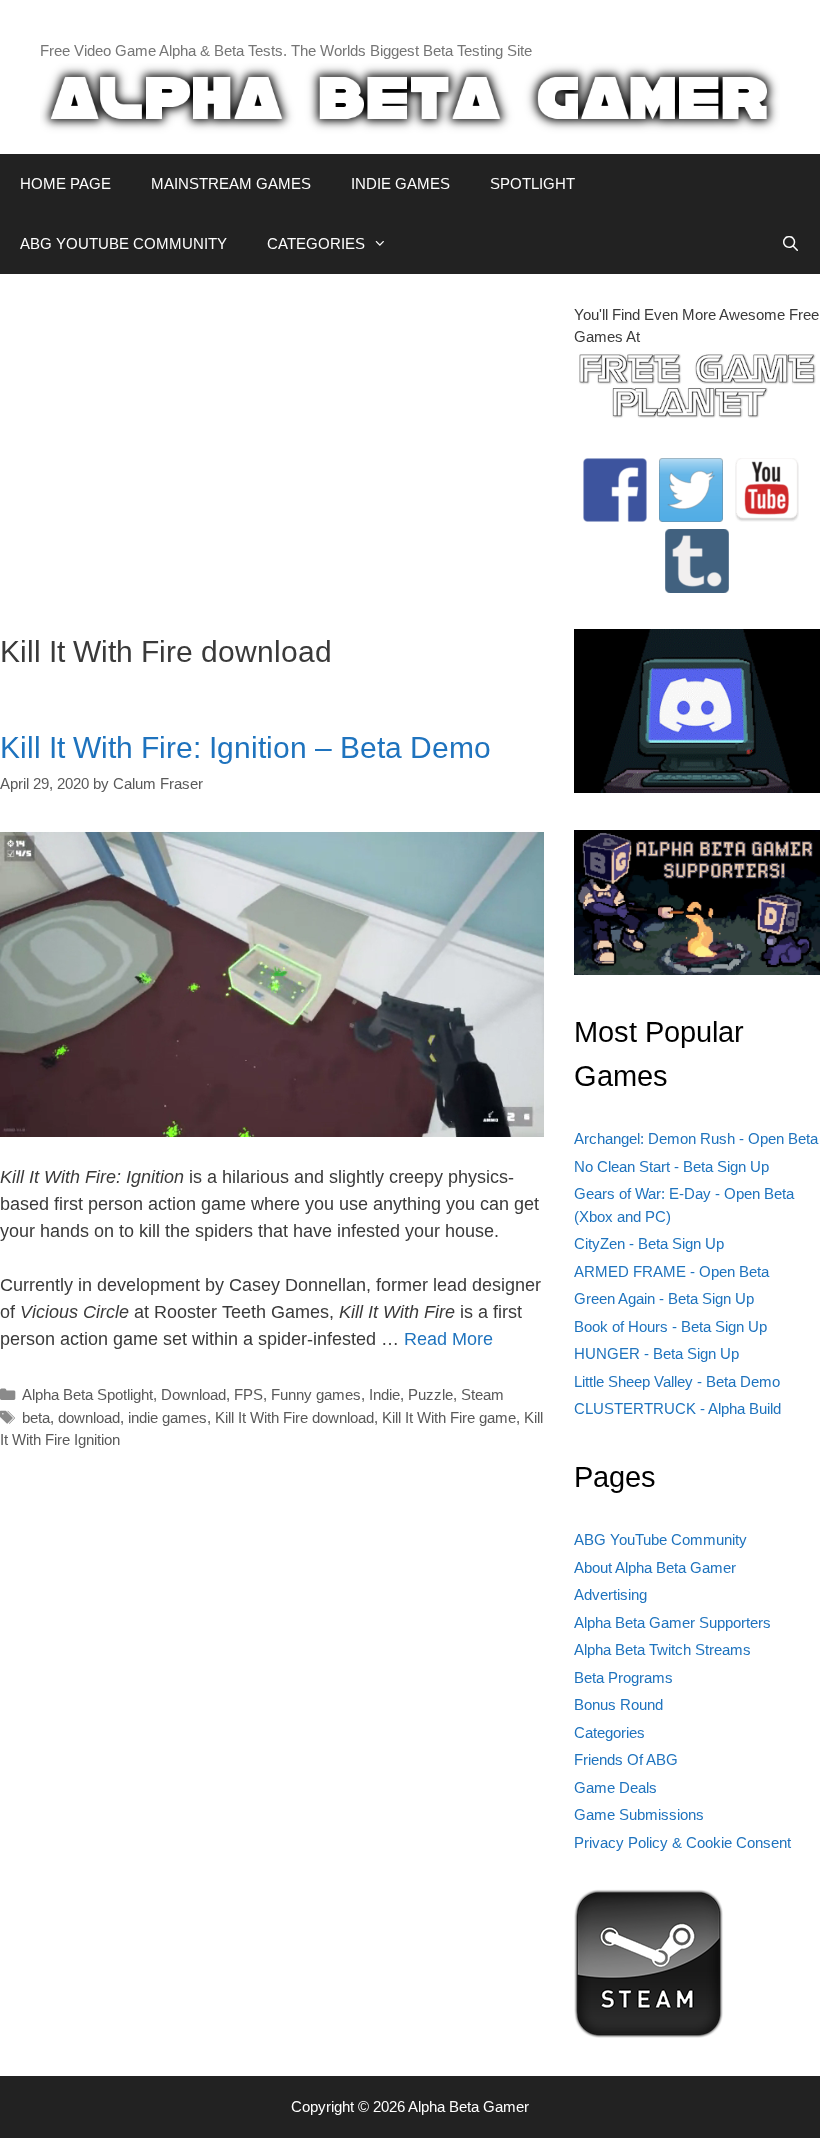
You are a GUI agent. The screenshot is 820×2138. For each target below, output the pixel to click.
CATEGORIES (316, 243)
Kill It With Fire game (449, 1417)
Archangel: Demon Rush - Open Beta (696, 1138)
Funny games (316, 1394)
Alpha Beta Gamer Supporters (672, 1622)
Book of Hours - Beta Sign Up (670, 1326)
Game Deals (615, 1787)
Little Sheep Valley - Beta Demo (677, 1381)
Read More (448, 1339)
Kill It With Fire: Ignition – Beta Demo (245, 747)
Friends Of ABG (626, 1759)
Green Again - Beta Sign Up (664, 1298)
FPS (248, 1394)
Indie (384, 1394)
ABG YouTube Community (660, 1539)
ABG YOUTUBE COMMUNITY (123, 243)
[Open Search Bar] (790, 244)
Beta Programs (623, 1677)
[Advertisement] (272, 444)
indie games (167, 1417)
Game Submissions (639, 1814)
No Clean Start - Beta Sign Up (671, 1166)
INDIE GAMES (400, 183)
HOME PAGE (65, 183)
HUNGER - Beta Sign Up (656, 1353)
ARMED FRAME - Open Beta (671, 1271)
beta (36, 1417)
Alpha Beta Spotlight (87, 1394)
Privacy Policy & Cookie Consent (682, 1842)
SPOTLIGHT (532, 183)
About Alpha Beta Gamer (655, 1567)
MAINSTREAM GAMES (231, 183)
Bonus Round (618, 1704)
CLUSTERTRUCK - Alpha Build (677, 1408)
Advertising (610, 1594)
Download (193, 1394)
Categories (609, 1732)
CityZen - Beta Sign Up (649, 1243)
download (89, 1417)
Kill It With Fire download (294, 1417)
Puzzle (430, 1394)
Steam (482, 1394)
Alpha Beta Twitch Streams (662, 1649)
